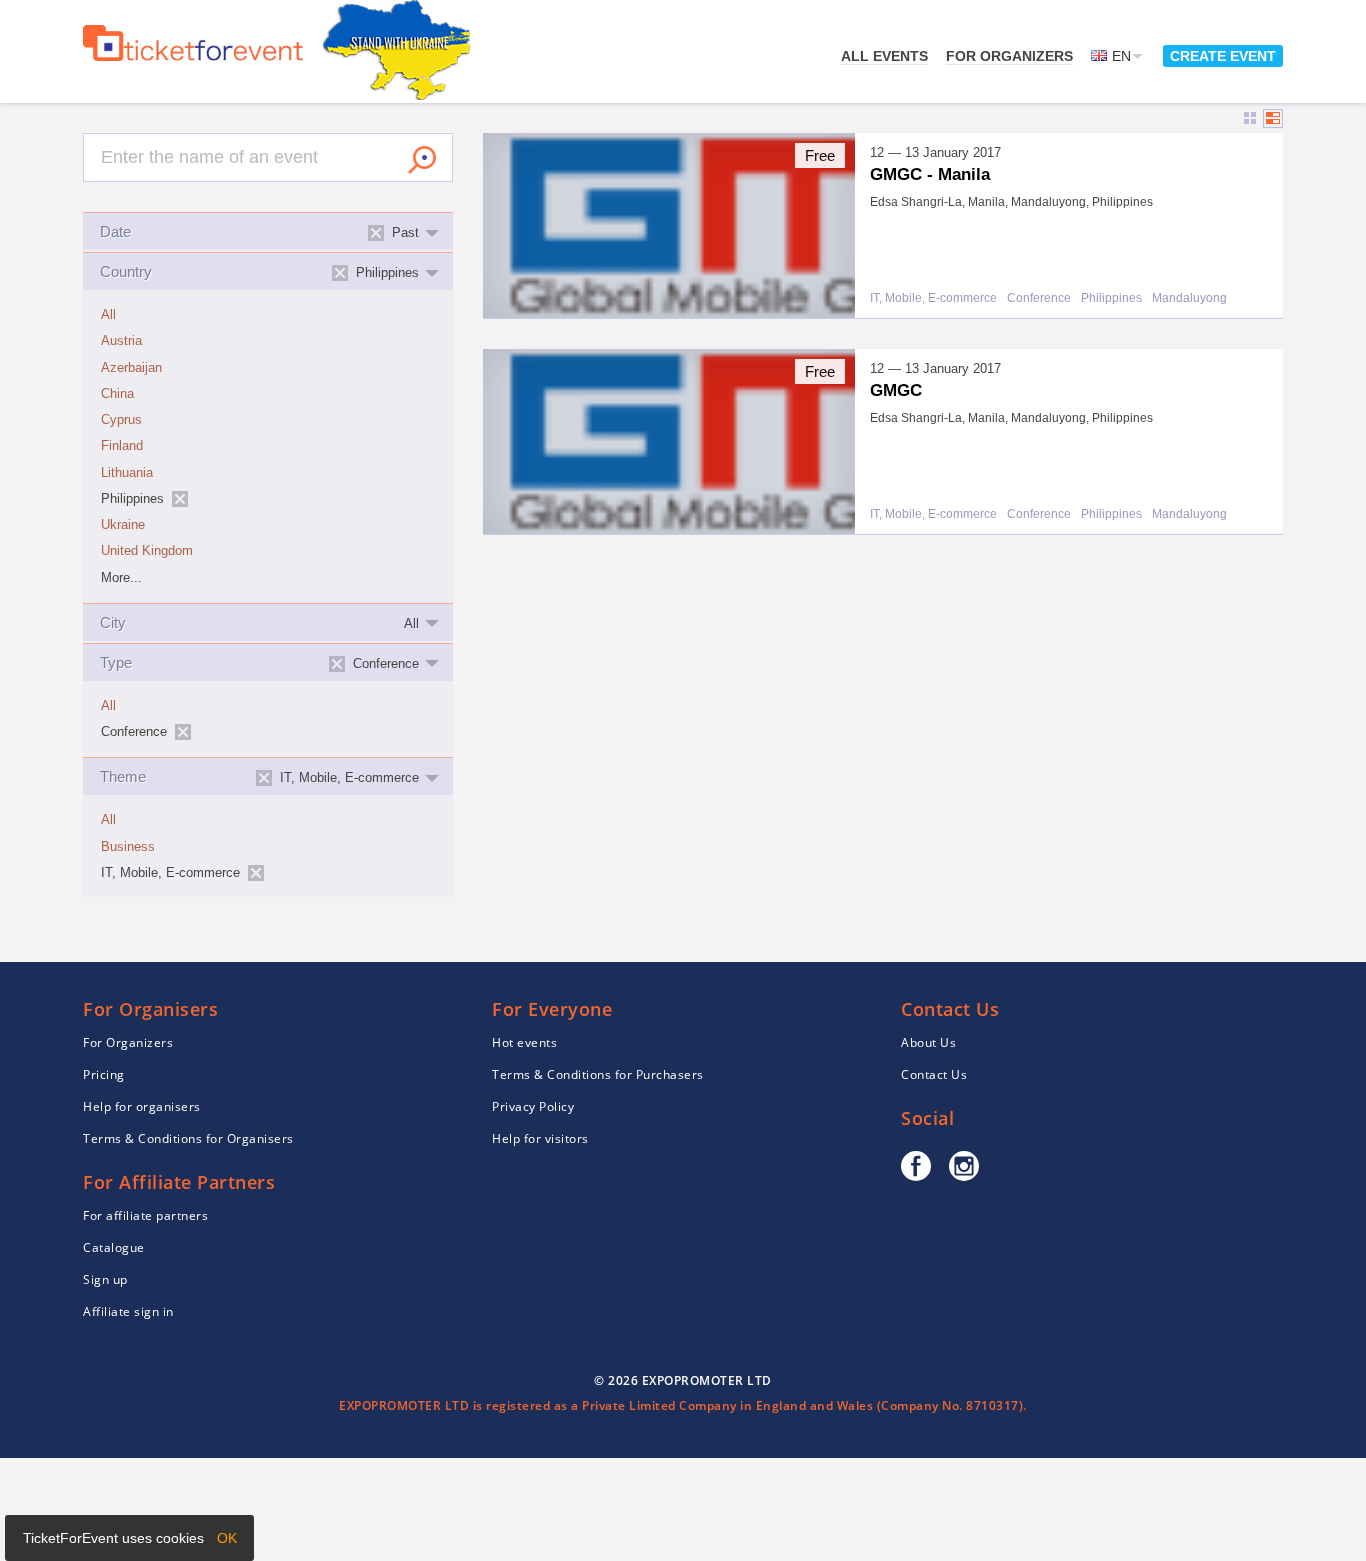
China (117, 394)
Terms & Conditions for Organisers (188, 1138)
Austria (121, 341)
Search (422, 160)
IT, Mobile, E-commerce (933, 298)
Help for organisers (142, 1106)
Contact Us (934, 1074)
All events (884, 56)
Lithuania (127, 473)
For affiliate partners (145, 1215)
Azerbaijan (131, 368)
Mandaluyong (1189, 298)
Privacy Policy (533, 1106)
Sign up (105, 1279)
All (108, 315)
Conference (1039, 298)
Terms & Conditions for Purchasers (598, 1074)
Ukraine (123, 525)
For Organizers (1009, 56)
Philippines (1111, 298)
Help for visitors (540, 1138)
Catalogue (114, 1247)
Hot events (524, 1042)
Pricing (104, 1074)
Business (128, 847)
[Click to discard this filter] (180, 499)
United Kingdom (147, 551)
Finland (122, 446)
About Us (928, 1042)
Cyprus (121, 420)
